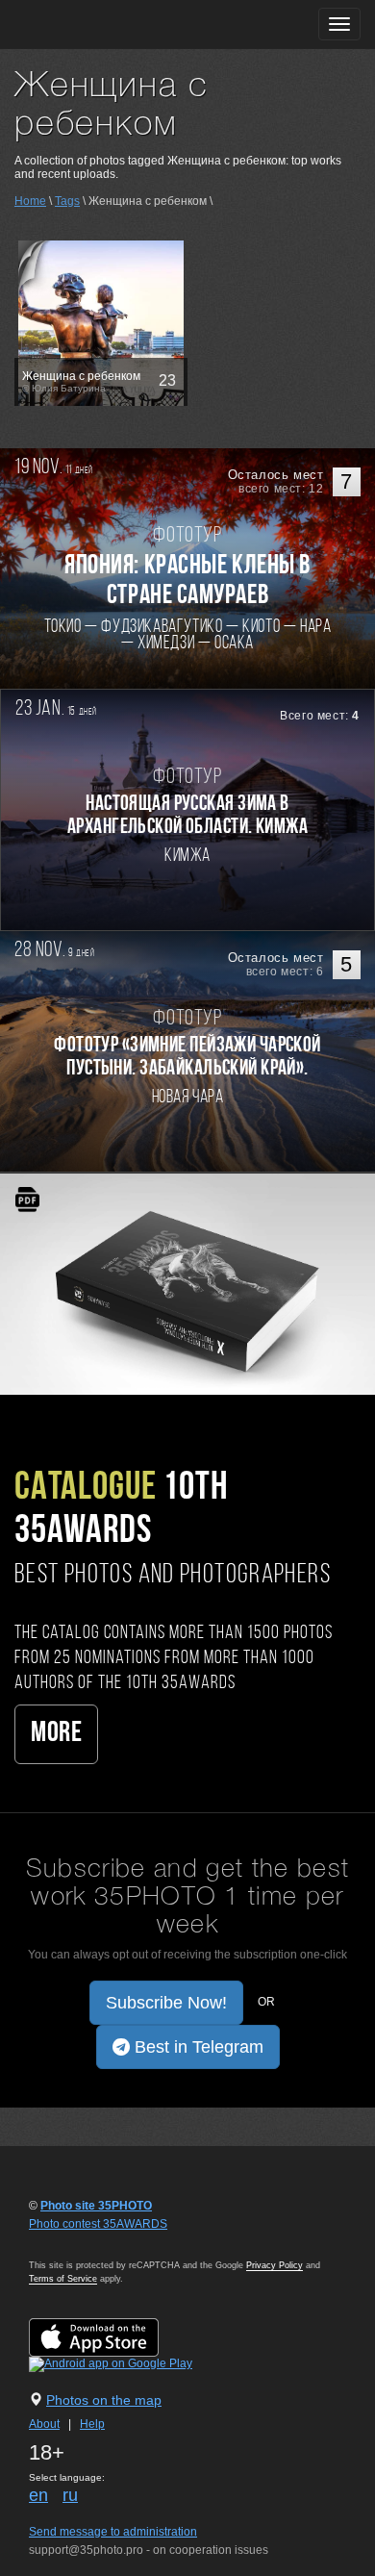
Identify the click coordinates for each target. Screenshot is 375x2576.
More (56, 1734)
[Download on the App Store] (113, 2336)
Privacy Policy (275, 2265)
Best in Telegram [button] (197, 2047)
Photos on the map (104, 2400)
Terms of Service (63, 2279)
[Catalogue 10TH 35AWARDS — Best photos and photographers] (187, 1283)
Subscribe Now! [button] (166, 2003)
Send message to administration (113, 2532)
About (44, 2424)
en (38, 2495)
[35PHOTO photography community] (90, 25)
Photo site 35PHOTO (96, 2206)
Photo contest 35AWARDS (98, 2224)
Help (92, 2424)
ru (70, 2495)
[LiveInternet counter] (71, 2242)
